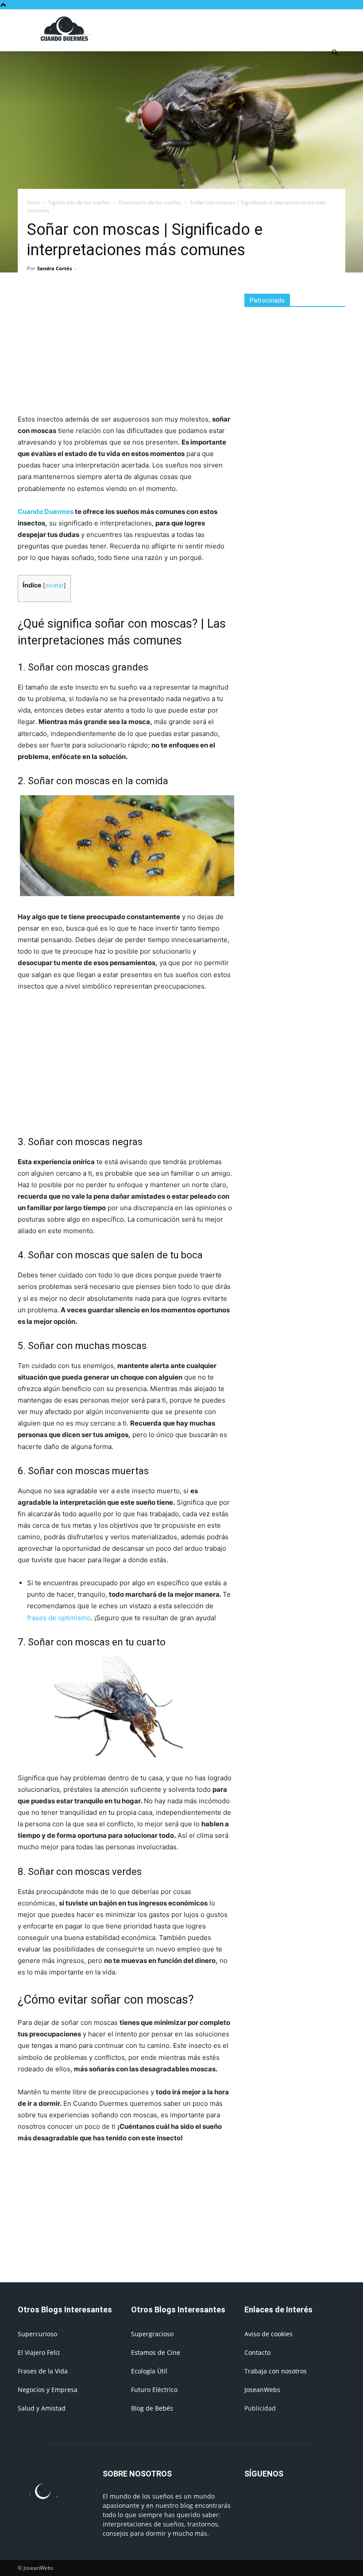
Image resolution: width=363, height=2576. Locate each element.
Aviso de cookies (268, 2334)
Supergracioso (152, 2334)
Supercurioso (37, 2334)
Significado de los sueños (79, 202)
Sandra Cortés (54, 268)
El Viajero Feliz (39, 2352)
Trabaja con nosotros (276, 2371)
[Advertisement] (241, 29)
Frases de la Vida (43, 2371)
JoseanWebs (262, 2390)
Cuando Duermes (46, 512)
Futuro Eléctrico (154, 2390)
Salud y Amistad (42, 2408)
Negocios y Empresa (48, 2390)
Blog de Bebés (152, 2408)
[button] (335, 53)
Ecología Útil (149, 2371)
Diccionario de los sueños (150, 202)
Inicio (33, 202)
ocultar (54, 585)
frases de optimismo (59, 1618)
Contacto (257, 2352)
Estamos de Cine (156, 2352)
